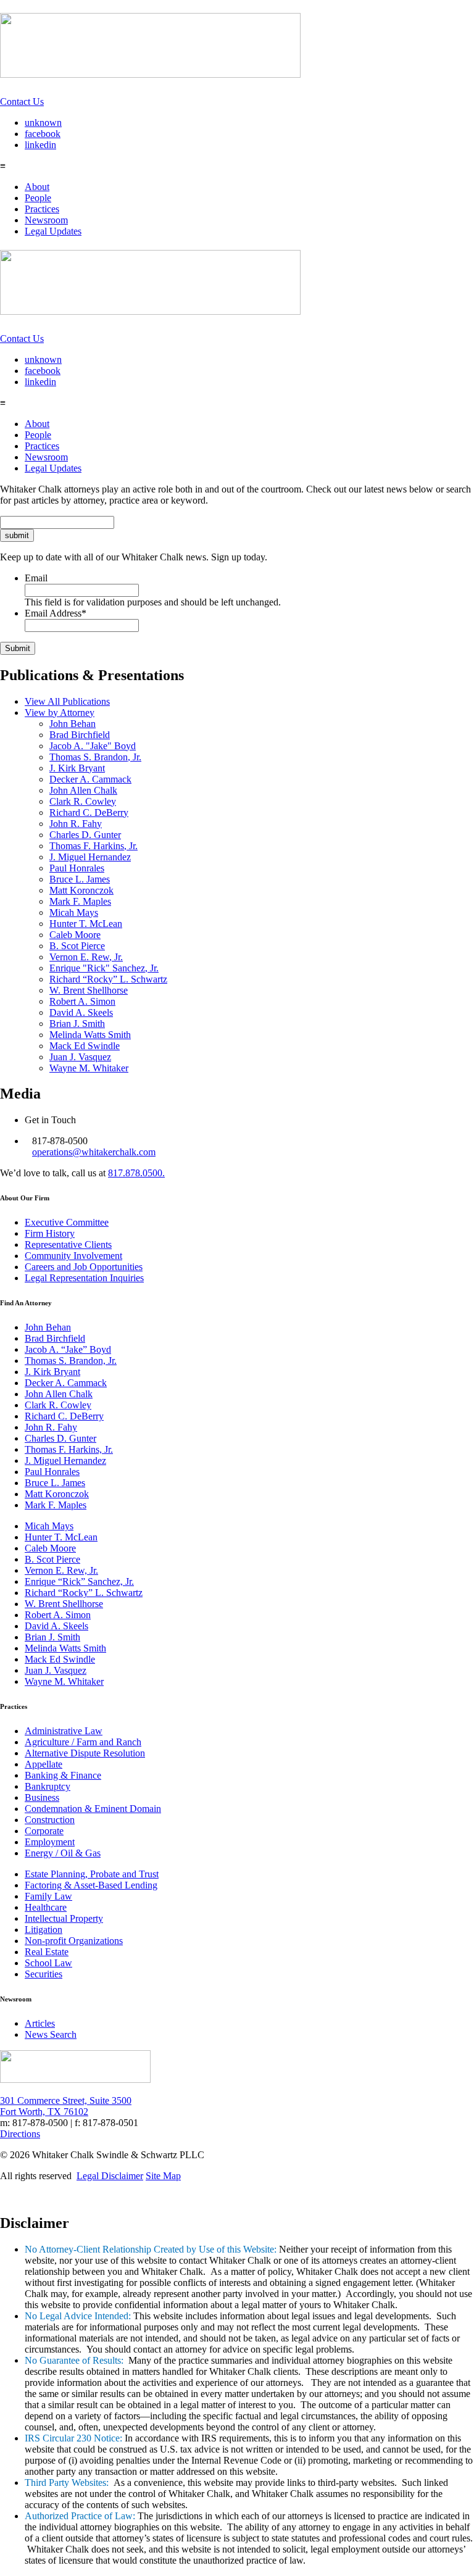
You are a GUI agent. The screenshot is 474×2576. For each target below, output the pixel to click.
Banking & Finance (63, 1775)
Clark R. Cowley (83, 801)
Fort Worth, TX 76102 (44, 2112)
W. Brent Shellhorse (89, 990)
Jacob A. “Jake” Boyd (68, 1349)
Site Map (163, 2176)
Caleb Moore (75, 935)
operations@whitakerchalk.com (94, 1152)
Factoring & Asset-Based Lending (91, 1885)
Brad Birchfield (80, 735)
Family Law (48, 1896)
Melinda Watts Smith (90, 1035)
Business (42, 1797)
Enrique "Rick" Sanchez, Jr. (104, 968)
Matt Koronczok (81, 890)
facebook (43, 134)
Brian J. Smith (77, 1024)
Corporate (44, 1831)
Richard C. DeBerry (89, 812)
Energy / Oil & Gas (63, 1853)
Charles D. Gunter (85, 835)
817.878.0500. (136, 1173)
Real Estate (47, 1952)
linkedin (40, 145)
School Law (48, 1963)
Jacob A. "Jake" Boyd (93, 746)
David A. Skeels (81, 1012)
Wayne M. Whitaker (89, 1068)
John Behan (73, 724)
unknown (43, 123)
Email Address (56, 613)
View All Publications (67, 701)
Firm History (50, 1233)
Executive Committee (67, 1222)
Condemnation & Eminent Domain (93, 1809)
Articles (40, 2023)
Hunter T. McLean (86, 924)
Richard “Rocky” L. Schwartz (108, 979)
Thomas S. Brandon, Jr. (95, 757)
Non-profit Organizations (74, 1941)
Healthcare (46, 1907)
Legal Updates (53, 231)
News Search (51, 2034)
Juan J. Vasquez (80, 1057)
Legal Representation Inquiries (84, 1278)
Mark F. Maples (80, 901)
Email (36, 578)
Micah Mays (74, 912)
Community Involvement (73, 1256)
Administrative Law (64, 1731)
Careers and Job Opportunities (84, 1267)
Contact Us (22, 102)
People (38, 198)
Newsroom (46, 220)
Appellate (44, 1764)
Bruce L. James (80, 879)
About (37, 187)
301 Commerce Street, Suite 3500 (66, 2100)
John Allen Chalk (83, 790)
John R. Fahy (76, 824)
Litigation (44, 1930)
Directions (20, 2134)
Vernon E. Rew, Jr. (86, 957)
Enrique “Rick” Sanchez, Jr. (79, 1581)
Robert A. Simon (82, 1001)
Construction (50, 1820)
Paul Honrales (77, 868)
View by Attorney (60, 713)
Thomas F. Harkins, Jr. (94, 846)
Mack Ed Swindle (85, 1046)
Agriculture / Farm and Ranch (83, 1742)
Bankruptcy (48, 1786)
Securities (44, 1974)
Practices (42, 209)
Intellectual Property (64, 1918)
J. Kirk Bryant (77, 768)
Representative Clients (68, 1244)
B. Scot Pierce (77, 946)
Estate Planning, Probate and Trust (92, 1874)
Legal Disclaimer (110, 2176)
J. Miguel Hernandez (90, 857)
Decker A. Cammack (90, 779)
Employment (50, 1842)
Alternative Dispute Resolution (85, 1753)
